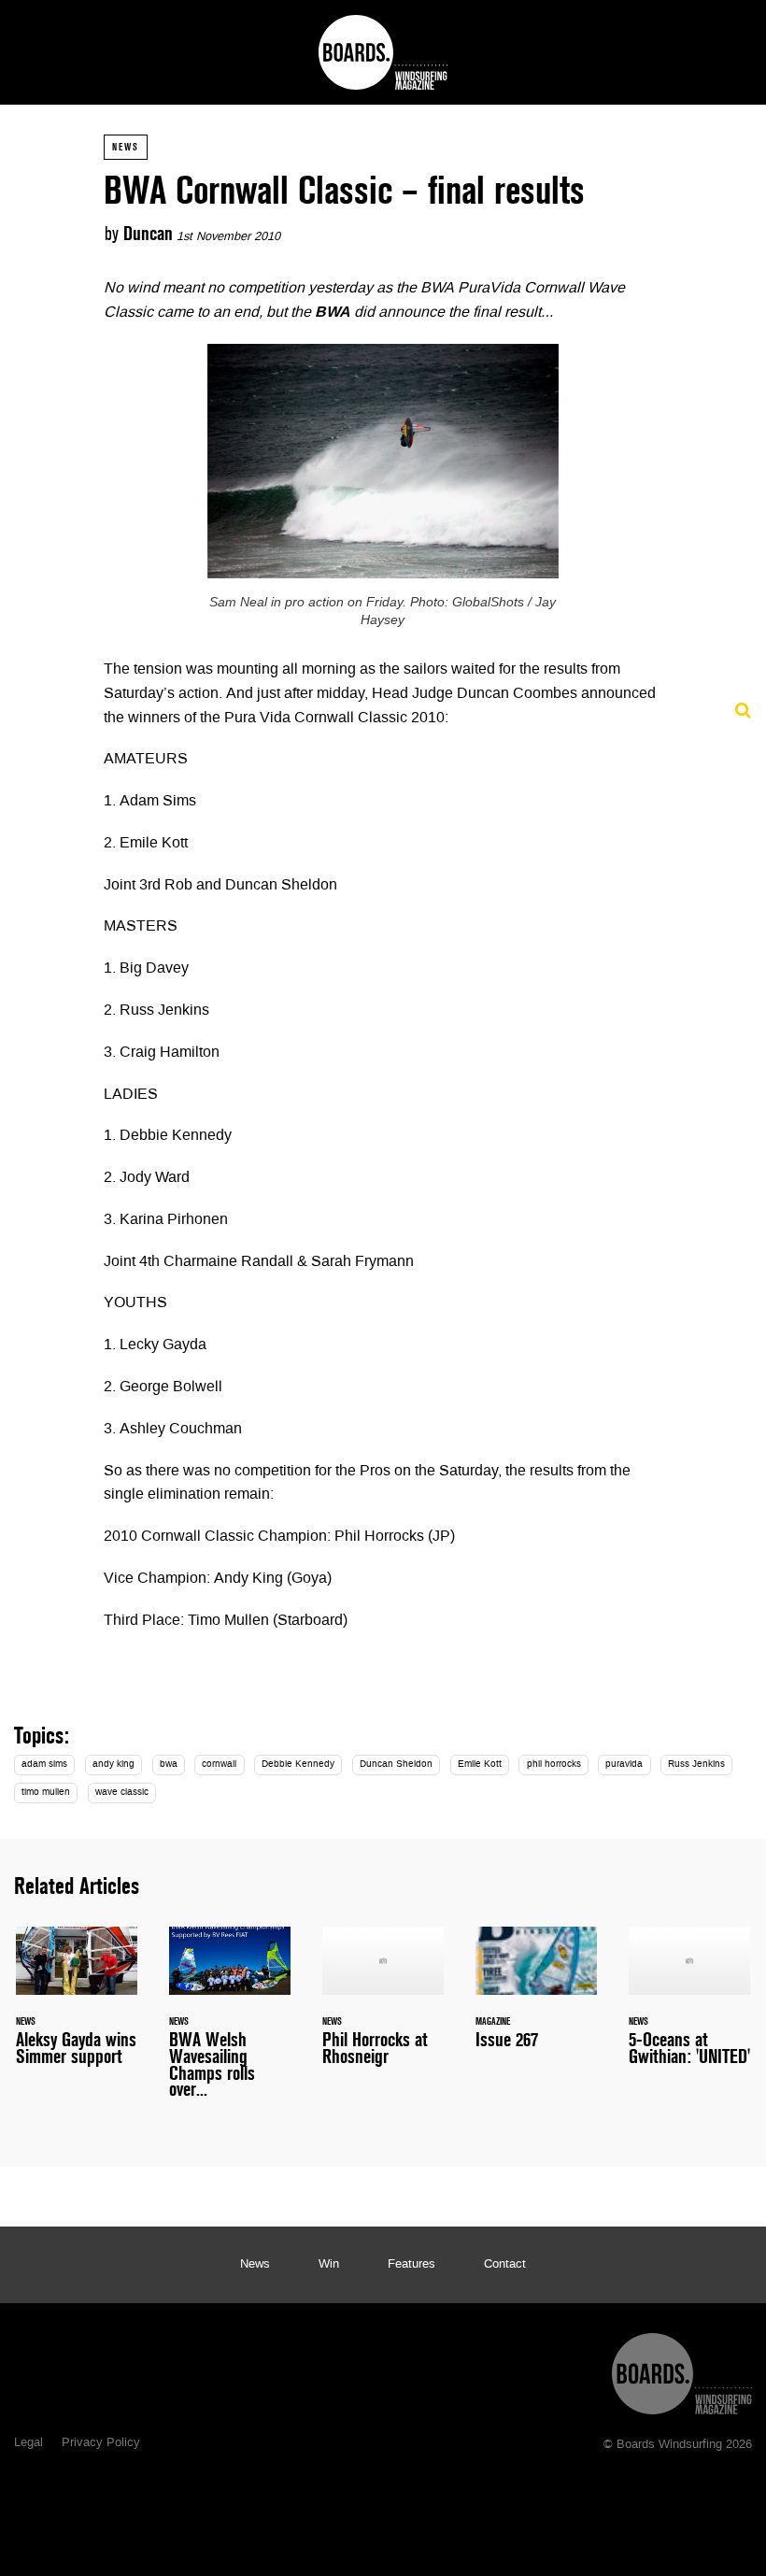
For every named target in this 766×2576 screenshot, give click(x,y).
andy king (113, 1765)
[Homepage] (682, 2369)
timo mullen (46, 1793)
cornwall (219, 1765)
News (126, 147)
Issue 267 (536, 1999)
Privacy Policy (101, 2443)
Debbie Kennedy (298, 1765)
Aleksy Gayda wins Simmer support (77, 2007)
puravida (624, 1765)
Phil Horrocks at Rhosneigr (383, 2007)
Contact (505, 2265)
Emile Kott (480, 1765)
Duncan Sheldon (396, 1765)
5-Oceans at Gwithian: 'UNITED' (689, 2007)
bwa (169, 1765)
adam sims (44, 1765)
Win (329, 2265)
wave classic (122, 1793)
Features (411, 2265)
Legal (28, 2443)
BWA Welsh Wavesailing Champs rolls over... (230, 2023)
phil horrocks (554, 1765)
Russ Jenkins (696, 1765)
